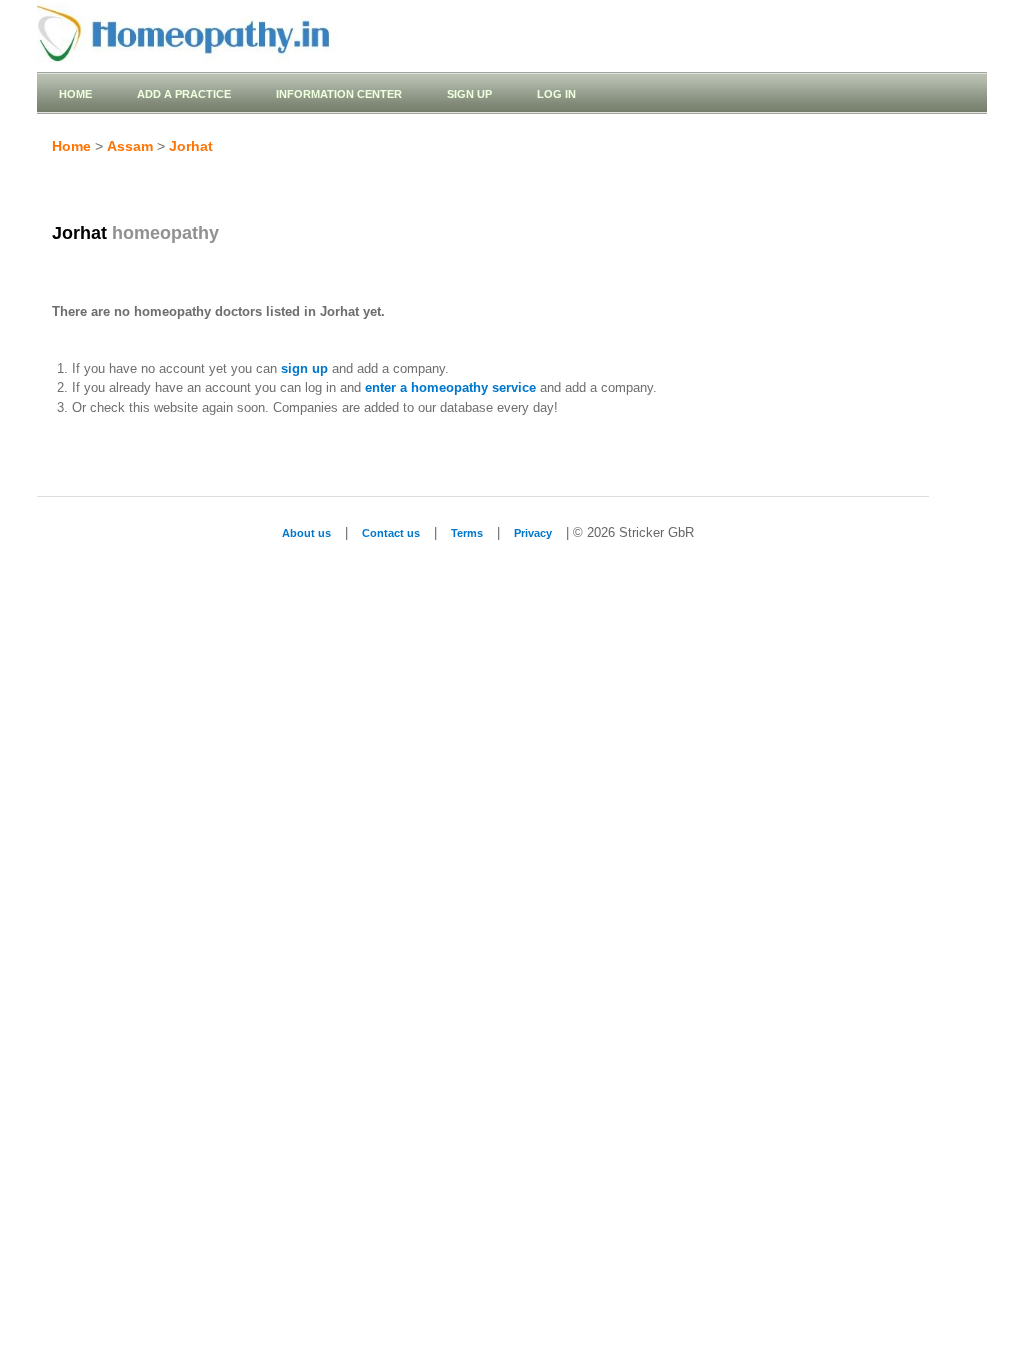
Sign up (469, 94)
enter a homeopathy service (450, 387)
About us (306, 533)
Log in (556, 94)
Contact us (391, 533)
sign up (304, 368)
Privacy (533, 533)
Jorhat (191, 146)
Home (75, 94)
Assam (130, 146)
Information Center (339, 94)
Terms (467, 533)
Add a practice (184, 94)
